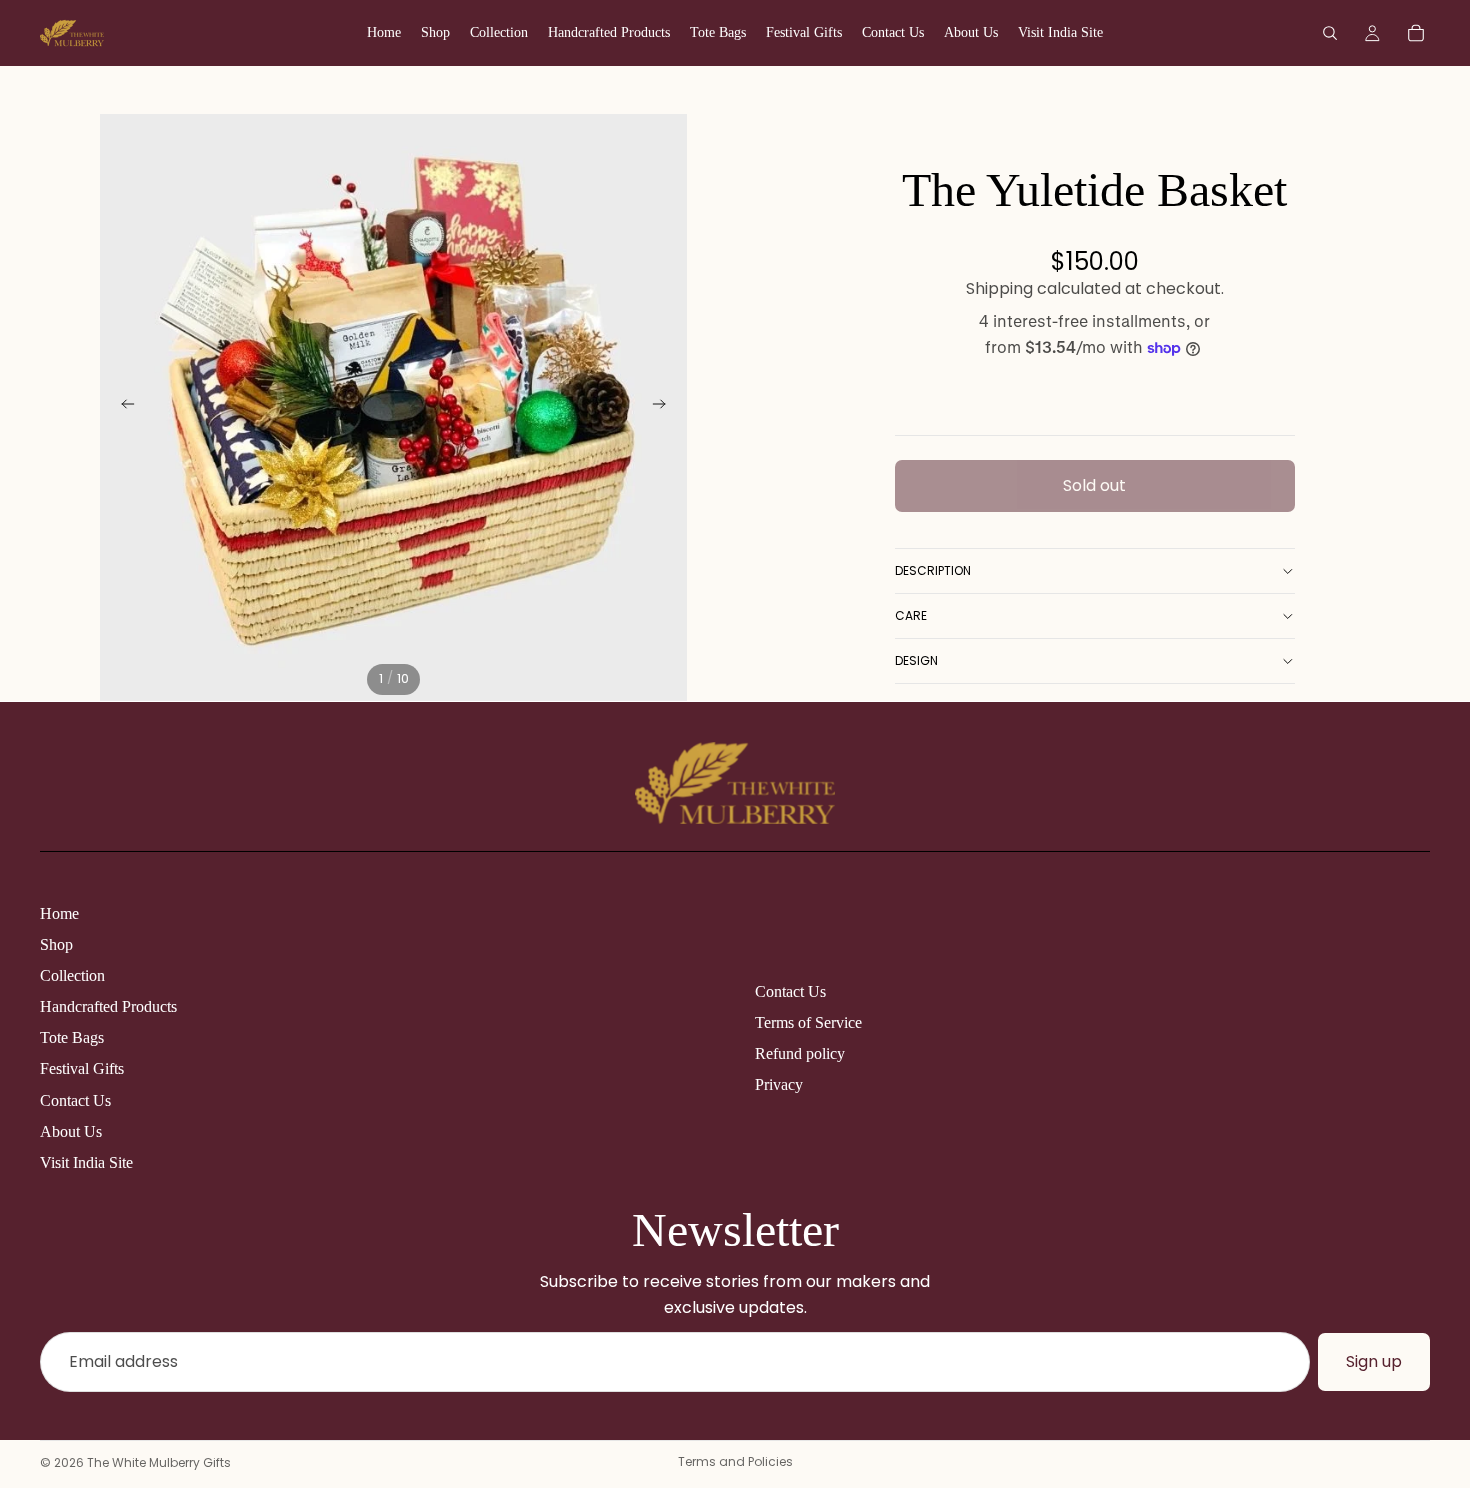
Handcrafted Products (108, 1006)
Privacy (779, 1084)
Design (916, 660)
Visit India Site (86, 1162)
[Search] (1330, 33)
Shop (56, 944)
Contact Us (75, 1100)
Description (933, 570)
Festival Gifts (82, 1068)
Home (59, 913)
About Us (71, 1131)
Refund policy (800, 1053)
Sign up (1374, 1361)
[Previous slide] (122, 408)
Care (911, 615)
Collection (72, 975)
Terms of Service (808, 1022)
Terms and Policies (735, 1461)
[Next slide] (665, 408)
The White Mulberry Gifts (159, 1462)
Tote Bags (72, 1037)
